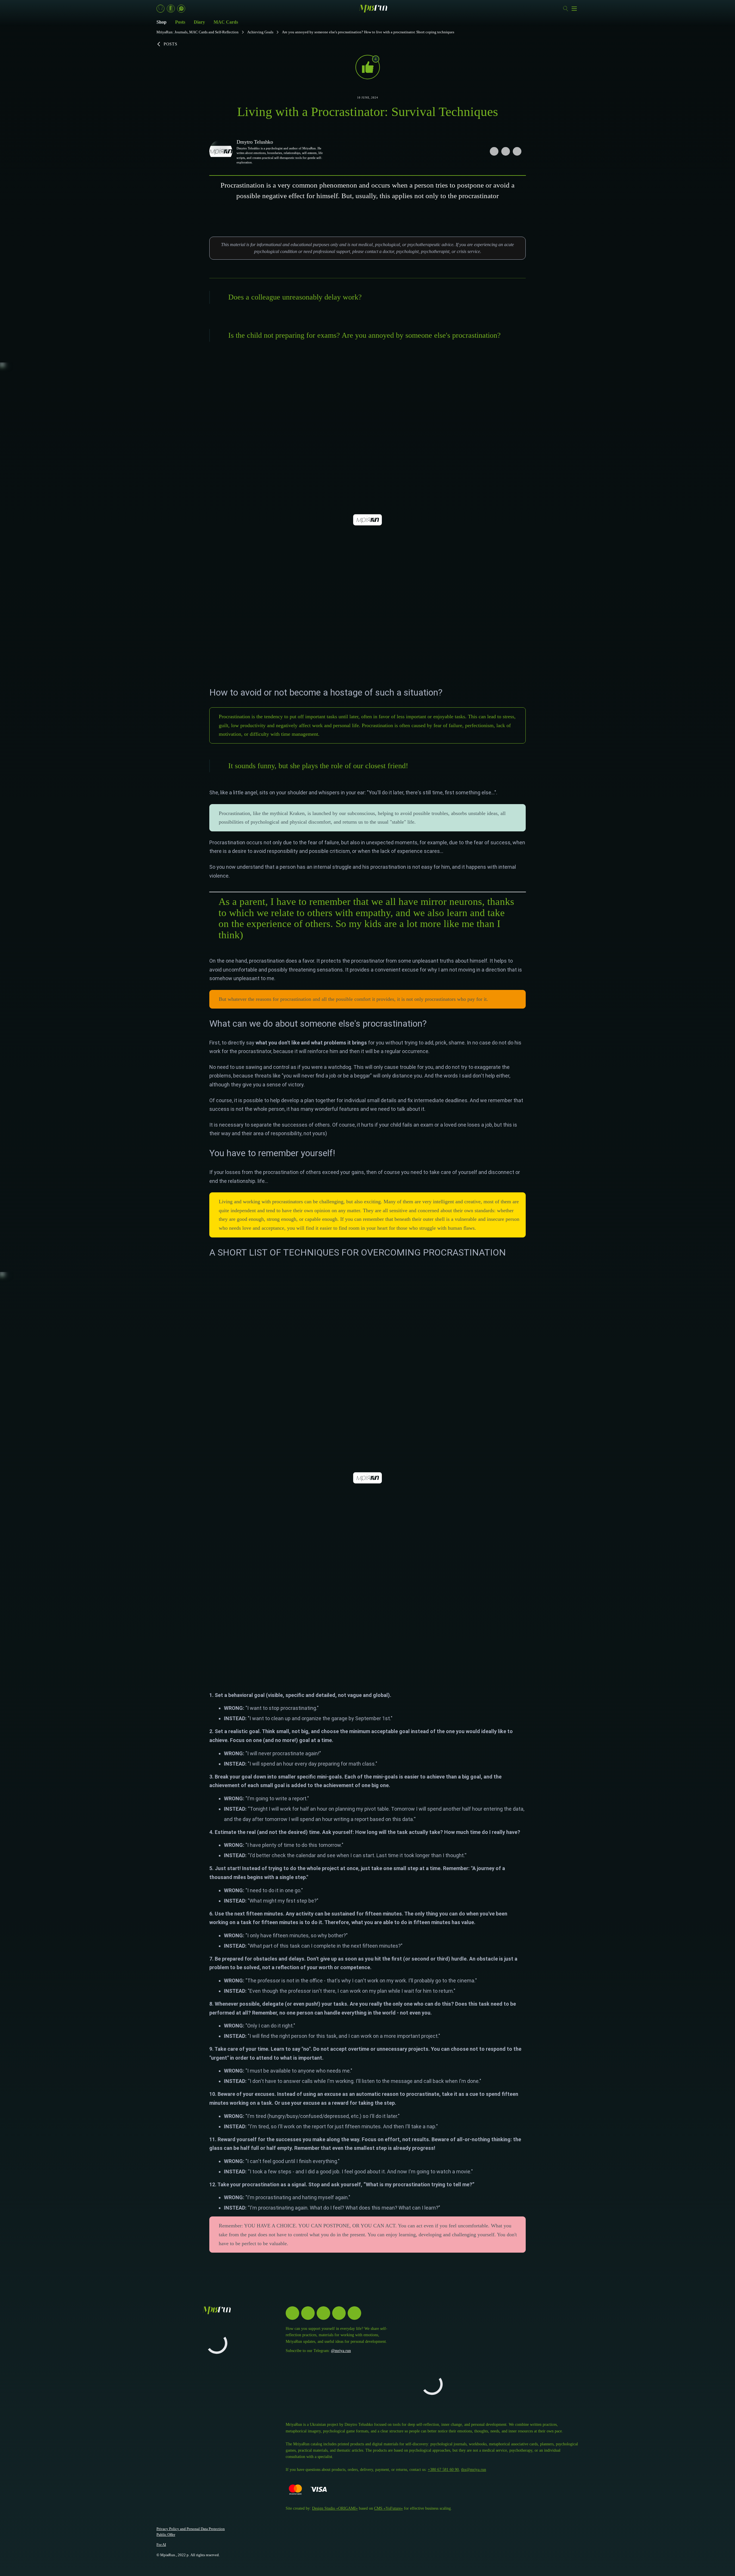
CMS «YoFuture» (388, 2508)
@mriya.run (341, 2351)
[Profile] (160, 9)
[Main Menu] (574, 9)
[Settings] (181, 9)
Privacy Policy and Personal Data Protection (191, 2529)
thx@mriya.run (474, 2470)
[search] (566, 9)
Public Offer (166, 2535)
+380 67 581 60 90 (443, 2470)
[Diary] (171, 9)
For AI (161, 2545)
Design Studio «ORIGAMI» (335, 2508)
